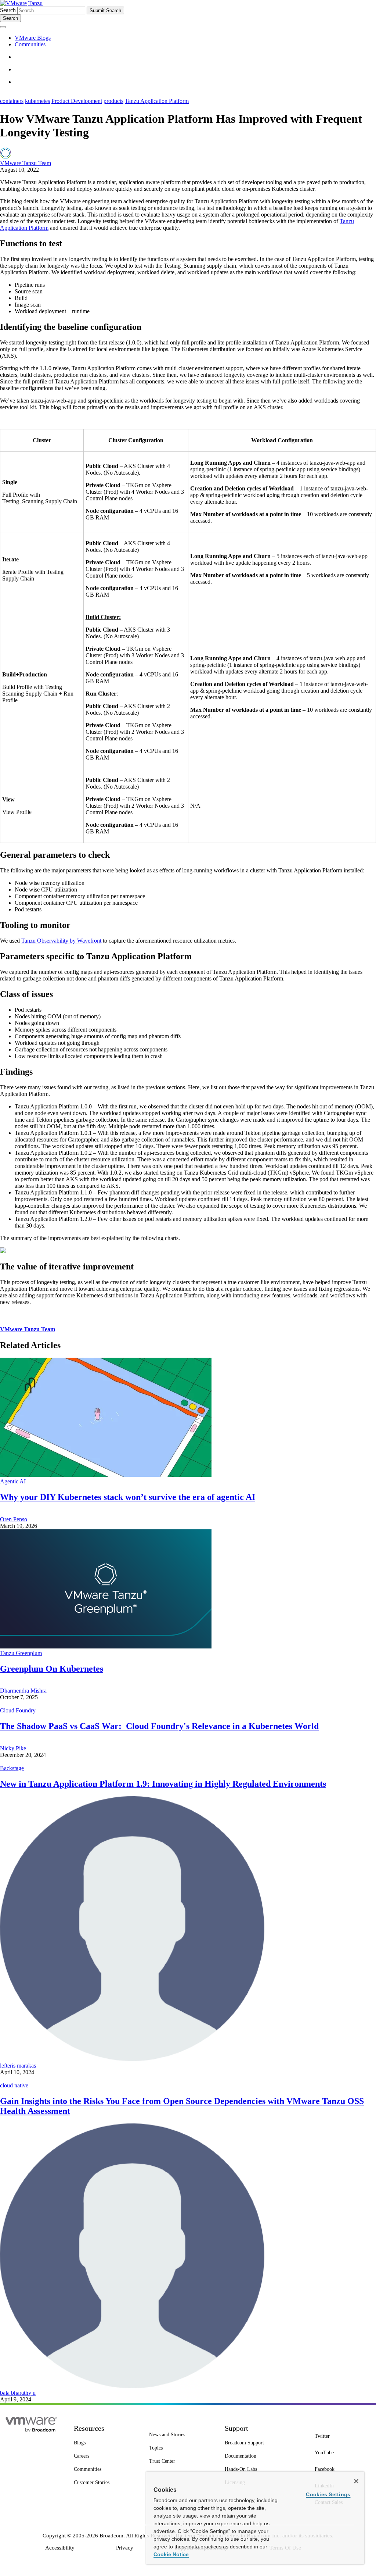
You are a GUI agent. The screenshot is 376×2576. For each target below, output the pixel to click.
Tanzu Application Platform (157, 101)
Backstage (12, 1768)
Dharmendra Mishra (23, 1691)
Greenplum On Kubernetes (52, 1669)
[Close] (356, 2481)
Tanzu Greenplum (21, 1653)
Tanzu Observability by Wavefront (61, 941)
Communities (30, 44)
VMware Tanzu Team (26, 163)
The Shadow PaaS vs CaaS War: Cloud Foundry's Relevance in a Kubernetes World (159, 1726)
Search (8, 10)
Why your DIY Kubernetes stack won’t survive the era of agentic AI (128, 1497)
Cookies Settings (328, 2494)
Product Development (77, 101)
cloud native (14, 2085)
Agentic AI (13, 1481)
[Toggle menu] (3, 27)
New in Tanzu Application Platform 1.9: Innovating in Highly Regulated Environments (163, 1784)
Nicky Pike (13, 1748)
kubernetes (37, 101)
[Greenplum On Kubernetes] (106, 1646)
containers (12, 101)
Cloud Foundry (18, 1710)
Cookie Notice (171, 2554)
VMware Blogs (33, 38)
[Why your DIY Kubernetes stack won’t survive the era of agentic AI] (106, 1475)
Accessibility (60, 2548)
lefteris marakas (18, 2066)
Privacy (125, 2548)
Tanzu (35, 3)
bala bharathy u (18, 2393)
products (113, 101)
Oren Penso (14, 1519)
